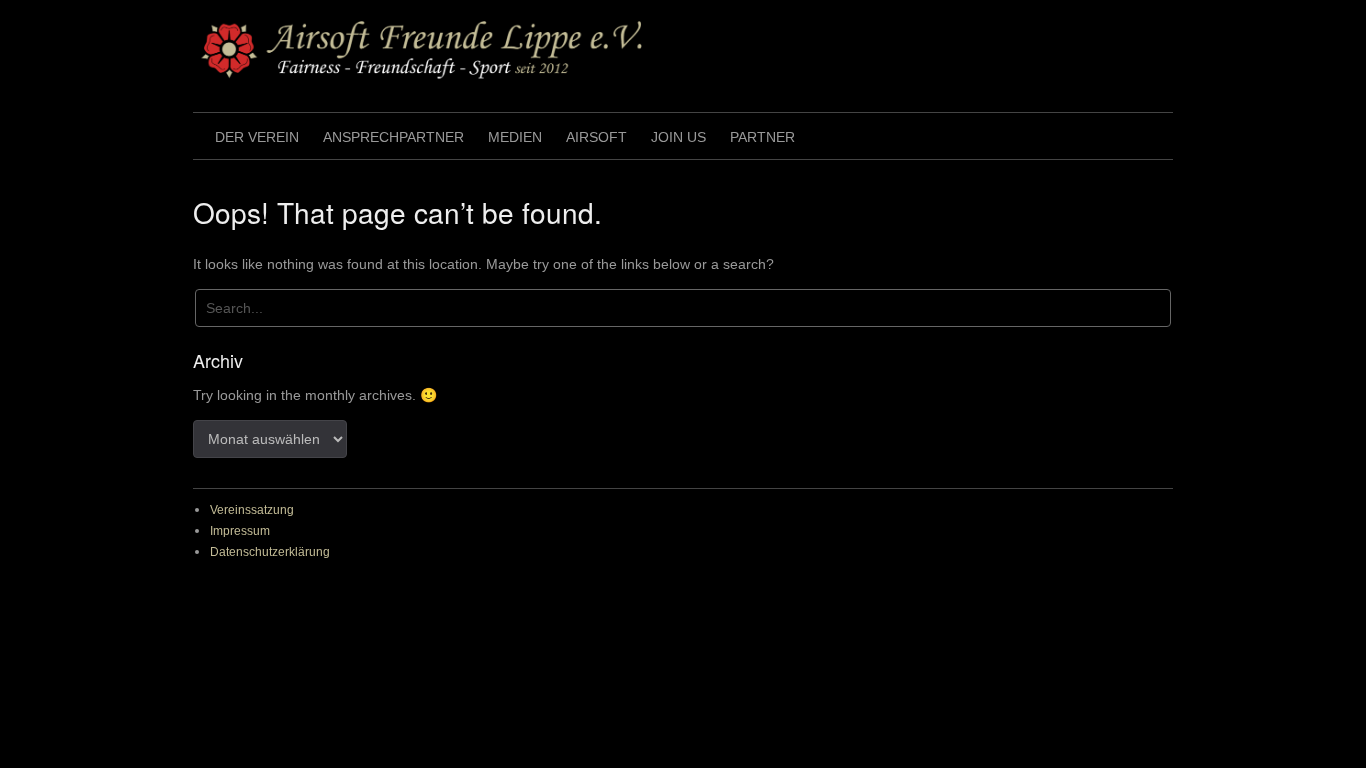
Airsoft (596, 137)
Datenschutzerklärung (270, 552)
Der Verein (257, 137)
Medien (515, 137)
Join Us (678, 137)
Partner (762, 137)
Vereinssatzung (252, 510)
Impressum (240, 531)
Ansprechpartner (393, 137)
